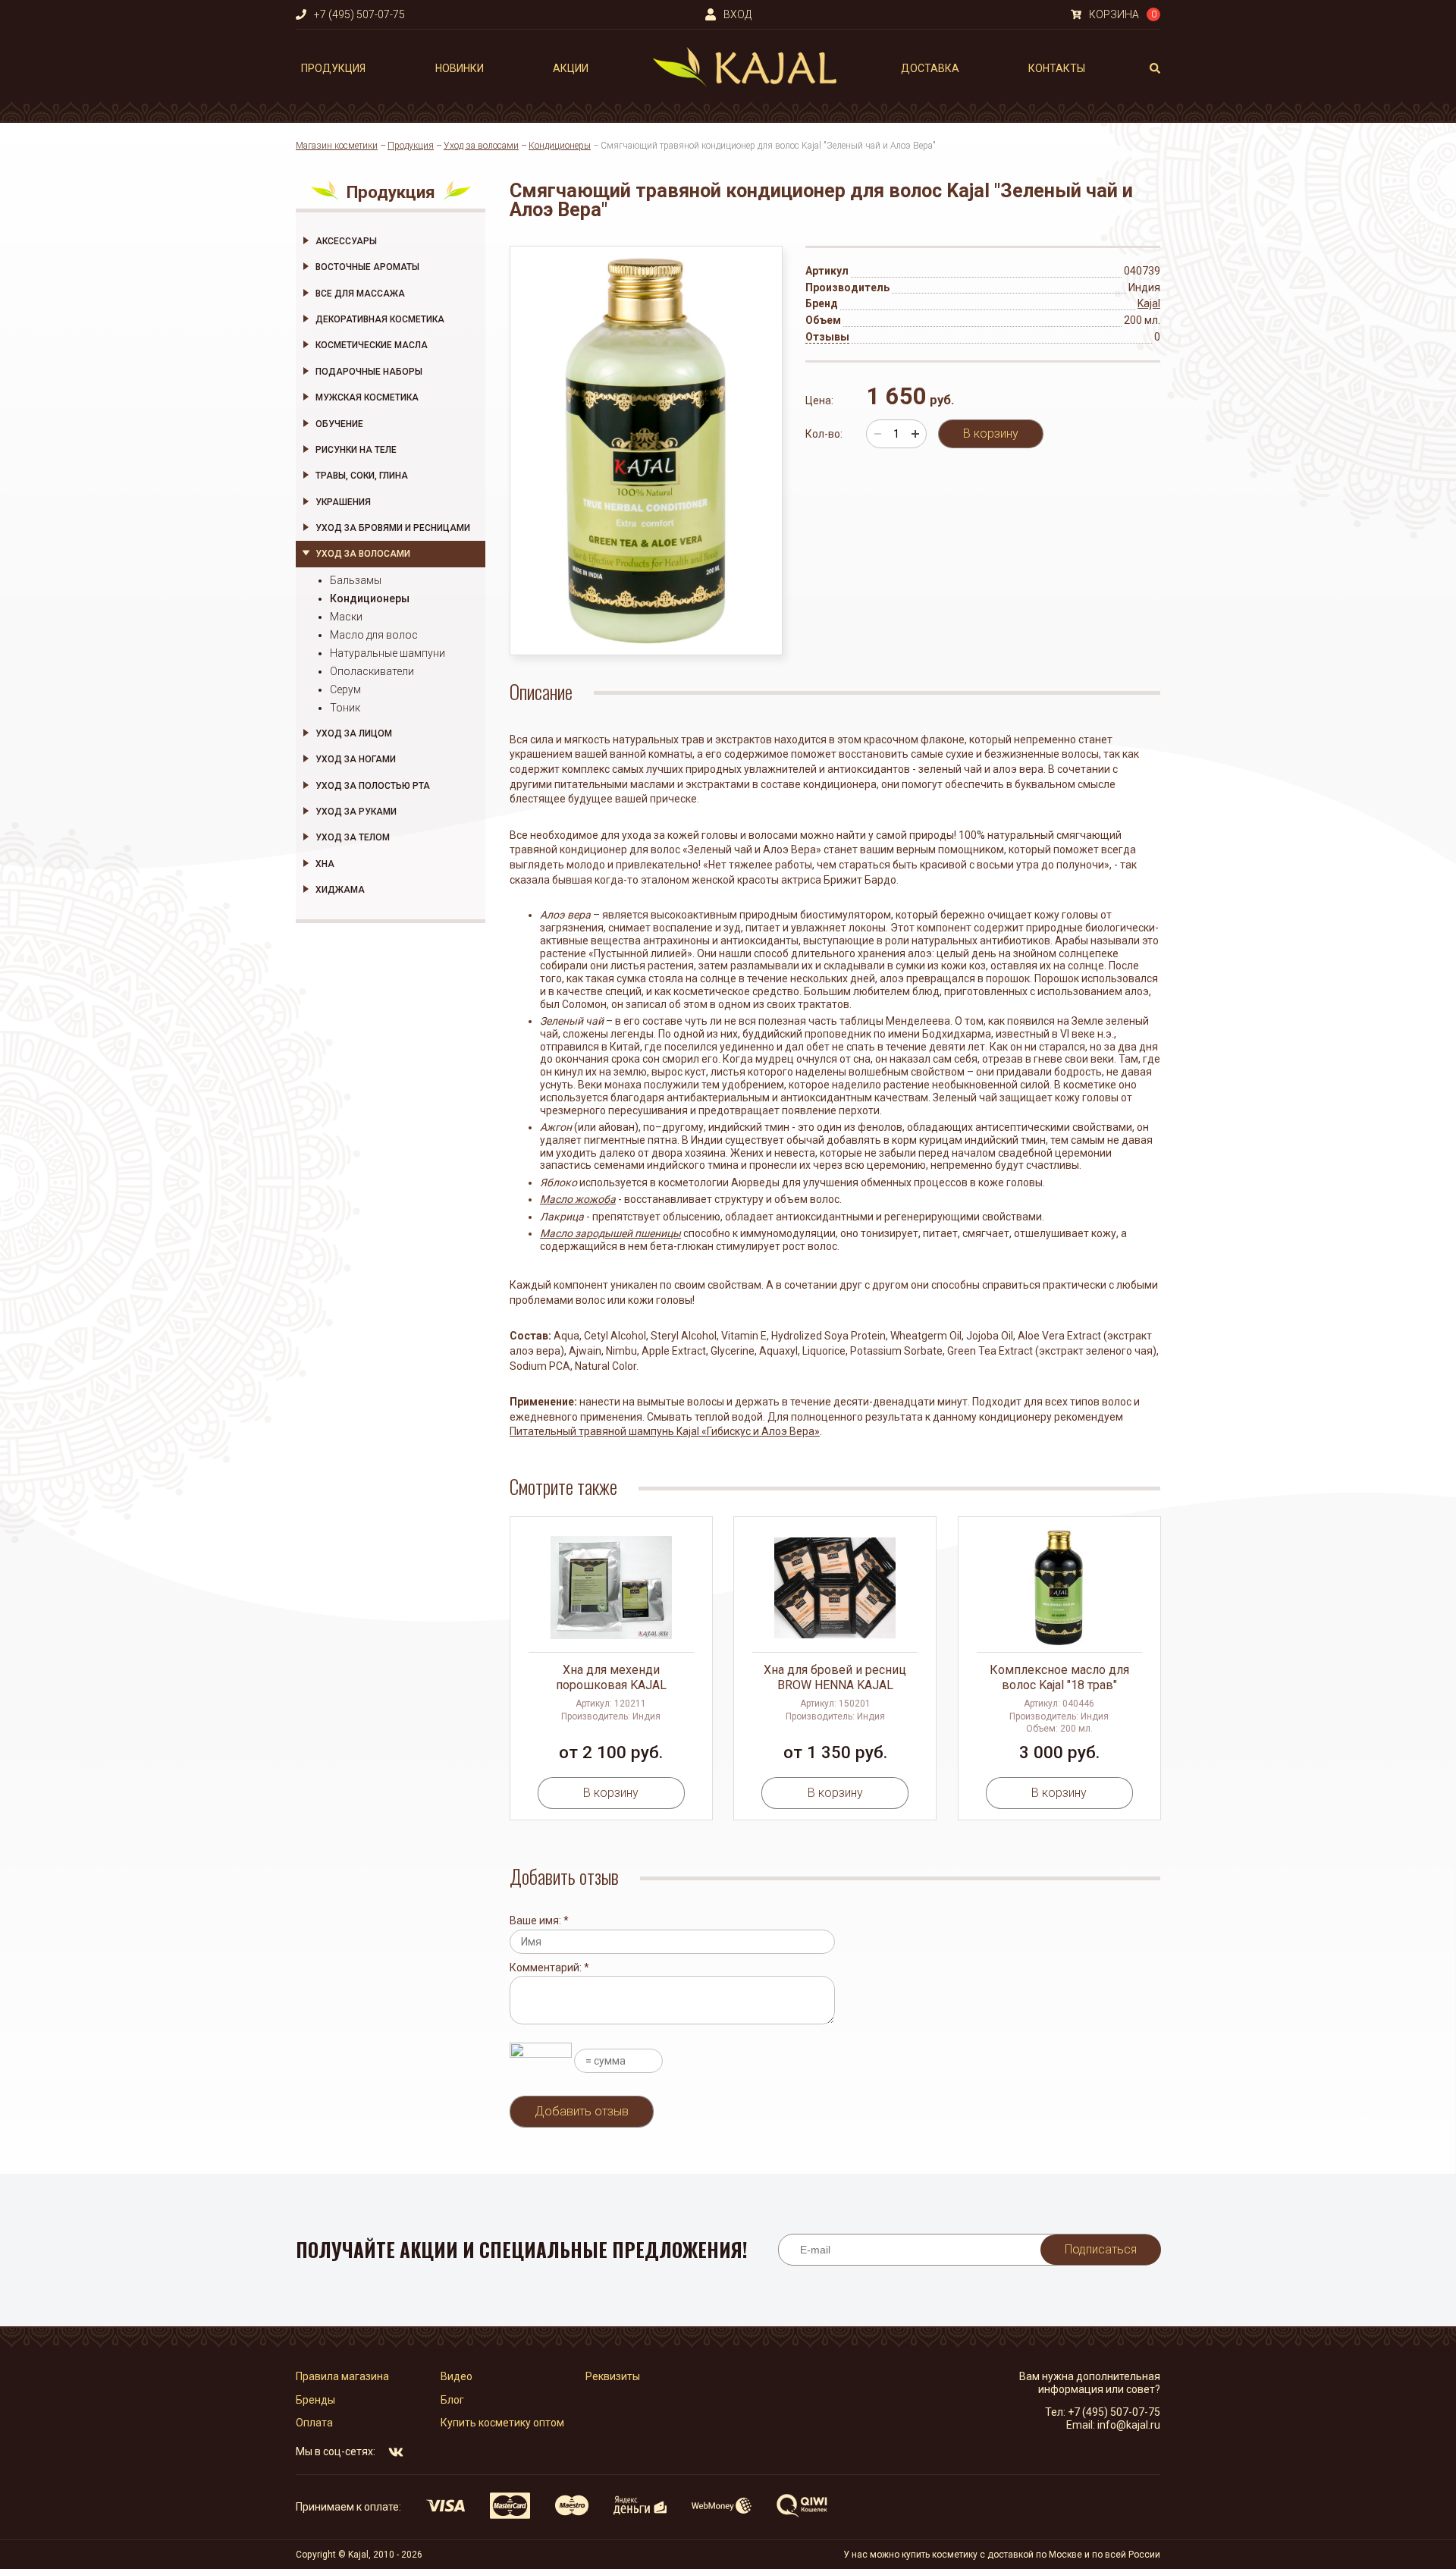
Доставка (930, 68)
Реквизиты (613, 2376)
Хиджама (340, 890)
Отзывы (827, 337)
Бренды (315, 2400)
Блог (452, 2400)
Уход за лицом (354, 733)
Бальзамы (356, 580)
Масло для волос (374, 635)
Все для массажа (360, 294)
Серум (345, 689)
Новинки (460, 68)
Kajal (1149, 303)
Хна (325, 864)
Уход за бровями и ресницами (393, 528)
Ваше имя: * (539, 1920)
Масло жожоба (578, 1199)
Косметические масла (372, 345)
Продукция (333, 68)
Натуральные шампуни (388, 653)
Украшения (343, 502)
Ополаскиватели (372, 671)
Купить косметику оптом (502, 2423)
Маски (346, 617)
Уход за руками (356, 812)
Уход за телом (353, 837)
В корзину (991, 433)
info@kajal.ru (1129, 2425)
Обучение (339, 424)
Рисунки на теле (356, 450)
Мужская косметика (367, 397)
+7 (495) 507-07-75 (1114, 2412)
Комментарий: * (549, 1968)
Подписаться (1101, 2249)
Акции (571, 68)
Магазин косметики (337, 146)
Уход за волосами (481, 146)
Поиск (1155, 68)
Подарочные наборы (369, 372)
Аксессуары (346, 241)
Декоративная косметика (380, 319)
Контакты (1057, 68)
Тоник (345, 708)
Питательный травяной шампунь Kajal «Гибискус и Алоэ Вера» (665, 1431)
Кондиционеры (560, 146)
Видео (457, 2376)
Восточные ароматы (367, 267)
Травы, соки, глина (362, 476)
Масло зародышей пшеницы (610, 1233)
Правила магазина (342, 2376)
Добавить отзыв (582, 2111)
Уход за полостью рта (373, 786)
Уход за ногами (356, 759)
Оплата (314, 2423)
